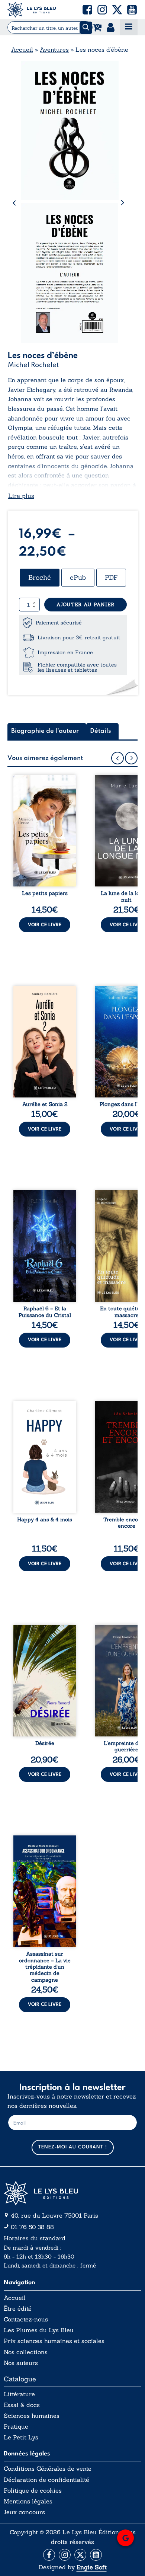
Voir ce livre (45, 925)
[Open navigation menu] (129, 27)
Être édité (18, 2309)
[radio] (40, 578)
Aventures (54, 49)
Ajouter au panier (86, 605)
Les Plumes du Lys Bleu (39, 2330)
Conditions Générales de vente (48, 2469)
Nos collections (26, 2352)
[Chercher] (86, 28)
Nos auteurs (21, 2363)
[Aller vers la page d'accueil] (72, 2193)
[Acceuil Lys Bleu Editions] (32, 10)
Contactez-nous (26, 2319)
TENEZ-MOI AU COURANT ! (73, 2147)
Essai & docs (22, 2405)
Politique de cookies (33, 2491)
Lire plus (21, 496)
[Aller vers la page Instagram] (65, 2555)
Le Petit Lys (21, 2437)
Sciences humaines (32, 2416)
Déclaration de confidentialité (46, 2480)
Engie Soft (92, 2567)
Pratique (16, 2427)
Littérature (19, 2394)
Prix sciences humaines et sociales (54, 2341)
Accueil (22, 49)
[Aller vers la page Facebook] (49, 2555)
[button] (87, 10)
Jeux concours (24, 2512)
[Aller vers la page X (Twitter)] (80, 2555)
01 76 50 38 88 (32, 2227)
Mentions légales (28, 2501)
